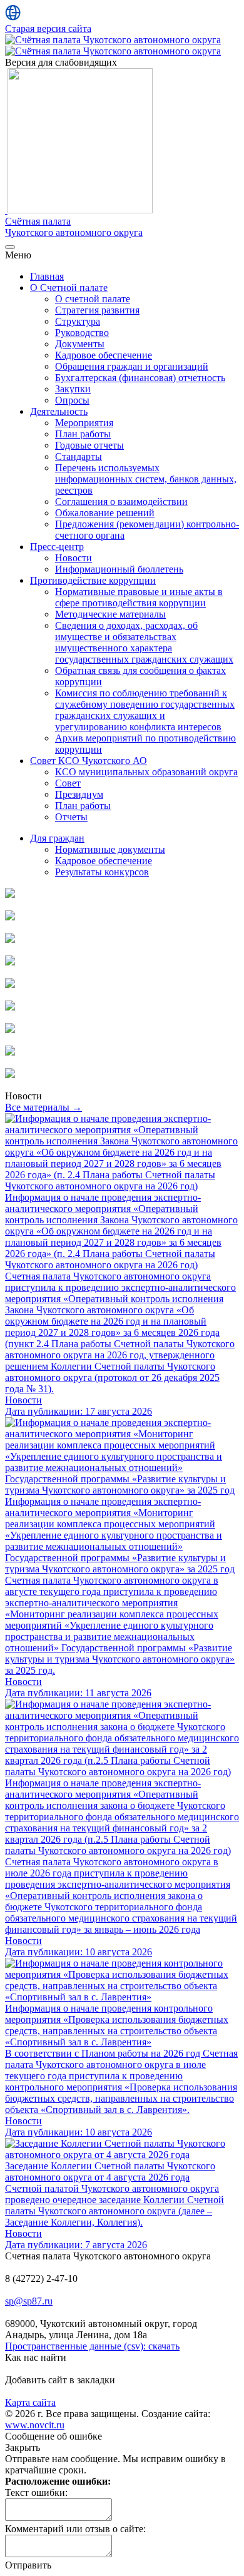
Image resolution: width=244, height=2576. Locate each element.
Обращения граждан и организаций (132, 366)
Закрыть (23, 2447)
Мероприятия (84, 423)
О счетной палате (93, 299)
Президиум (79, 794)
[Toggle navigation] (10, 247)
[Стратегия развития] (10, 894)
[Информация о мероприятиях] (10, 917)
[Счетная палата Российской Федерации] (10, 1030)
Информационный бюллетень (119, 569)
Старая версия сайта (48, 28)
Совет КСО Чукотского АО (89, 761)
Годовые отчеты (89, 445)
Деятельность (59, 411)
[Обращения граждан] (10, 939)
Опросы (72, 400)
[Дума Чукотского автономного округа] (10, 985)
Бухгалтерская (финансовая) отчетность (140, 378)
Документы (80, 344)
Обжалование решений (105, 513)
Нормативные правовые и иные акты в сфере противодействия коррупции (139, 597)
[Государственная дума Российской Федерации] (10, 1052)
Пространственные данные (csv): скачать (92, 2346)
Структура (78, 321)
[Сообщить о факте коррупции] (10, 962)
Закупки (73, 389)
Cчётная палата (74, 227)
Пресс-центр (57, 547)
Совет (68, 783)
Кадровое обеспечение (104, 355)
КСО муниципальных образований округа (146, 772)
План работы (83, 434)
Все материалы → (43, 1107)
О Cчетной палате (69, 288)
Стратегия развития (97, 310)
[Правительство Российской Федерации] (10, 1075)
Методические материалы (110, 614)
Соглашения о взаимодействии (121, 501)
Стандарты (79, 456)
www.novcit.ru (35, 2425)
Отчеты (71, 817)
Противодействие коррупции (93, 580)
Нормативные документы (110, 849)
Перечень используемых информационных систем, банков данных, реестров (146, 479)
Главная (47, 276)
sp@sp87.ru (29, 2301)
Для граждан (57, 838)
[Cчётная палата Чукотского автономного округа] (113, 40)
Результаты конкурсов (102, 872)
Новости (74, 558)
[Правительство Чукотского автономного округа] (10, 1007)
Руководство (82, 333)
